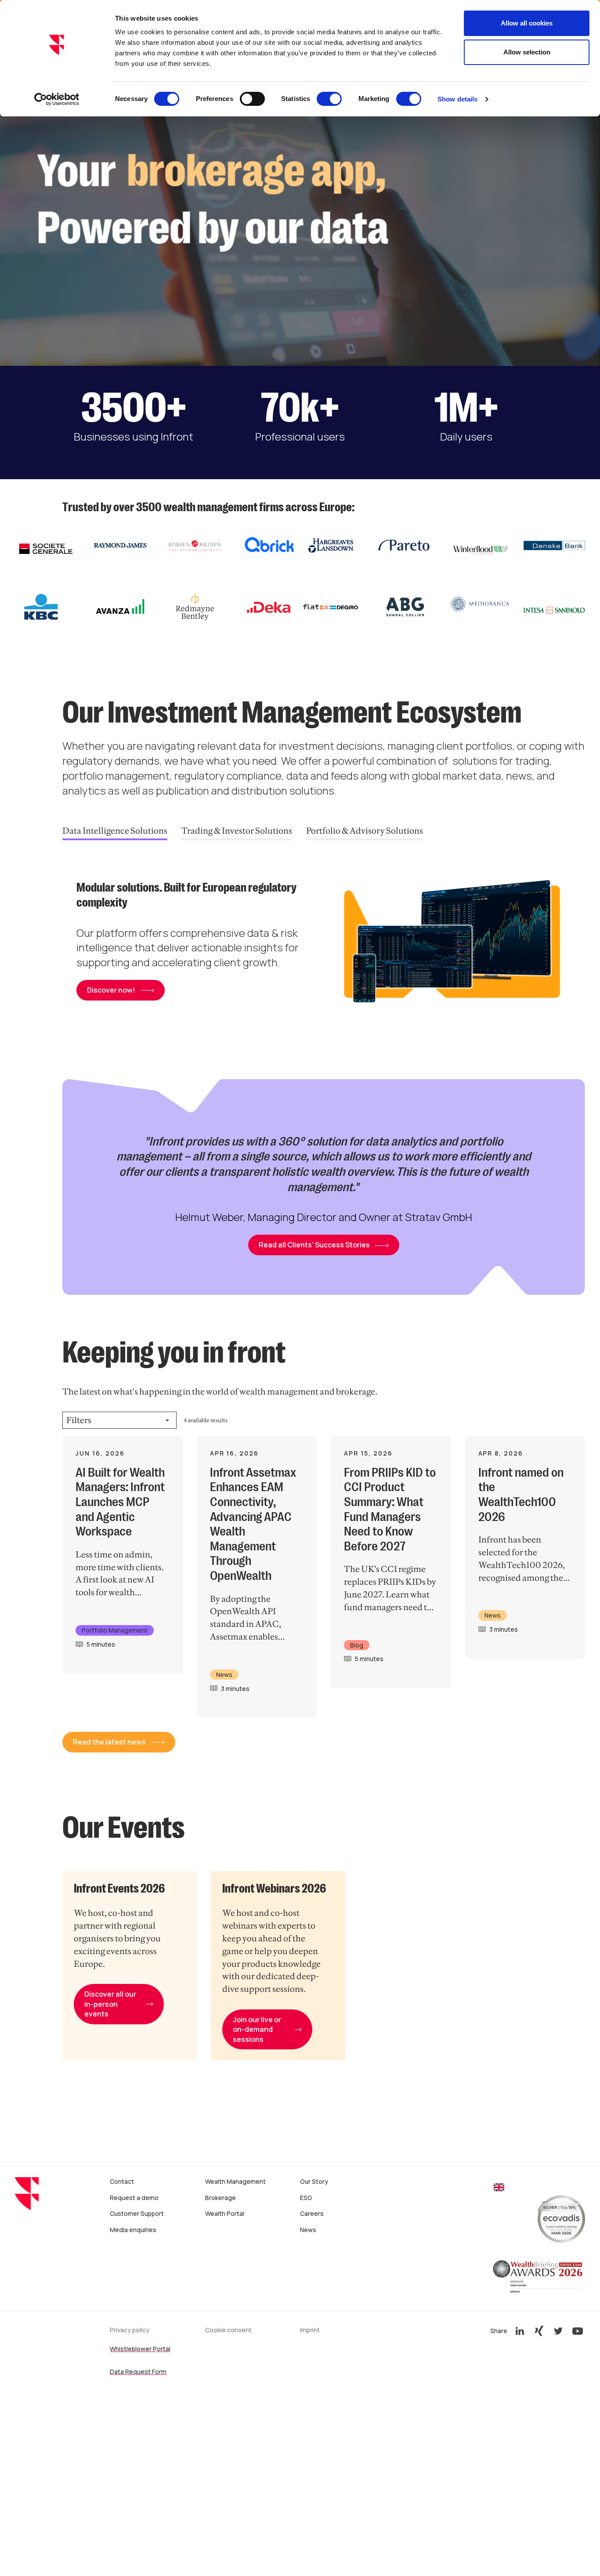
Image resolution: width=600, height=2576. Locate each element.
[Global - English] (499, 2188)
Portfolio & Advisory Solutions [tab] (365, 831)
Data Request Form (138, 2372)
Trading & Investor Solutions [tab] (237, 831)
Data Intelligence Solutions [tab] (115, 831)
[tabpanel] (324, 945)
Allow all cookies (527, 23)
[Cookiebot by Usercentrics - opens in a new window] (57, 99)
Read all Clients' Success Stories (314, 1245)
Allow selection (527, 52)
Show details (457, 99)
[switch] (252, 99)
